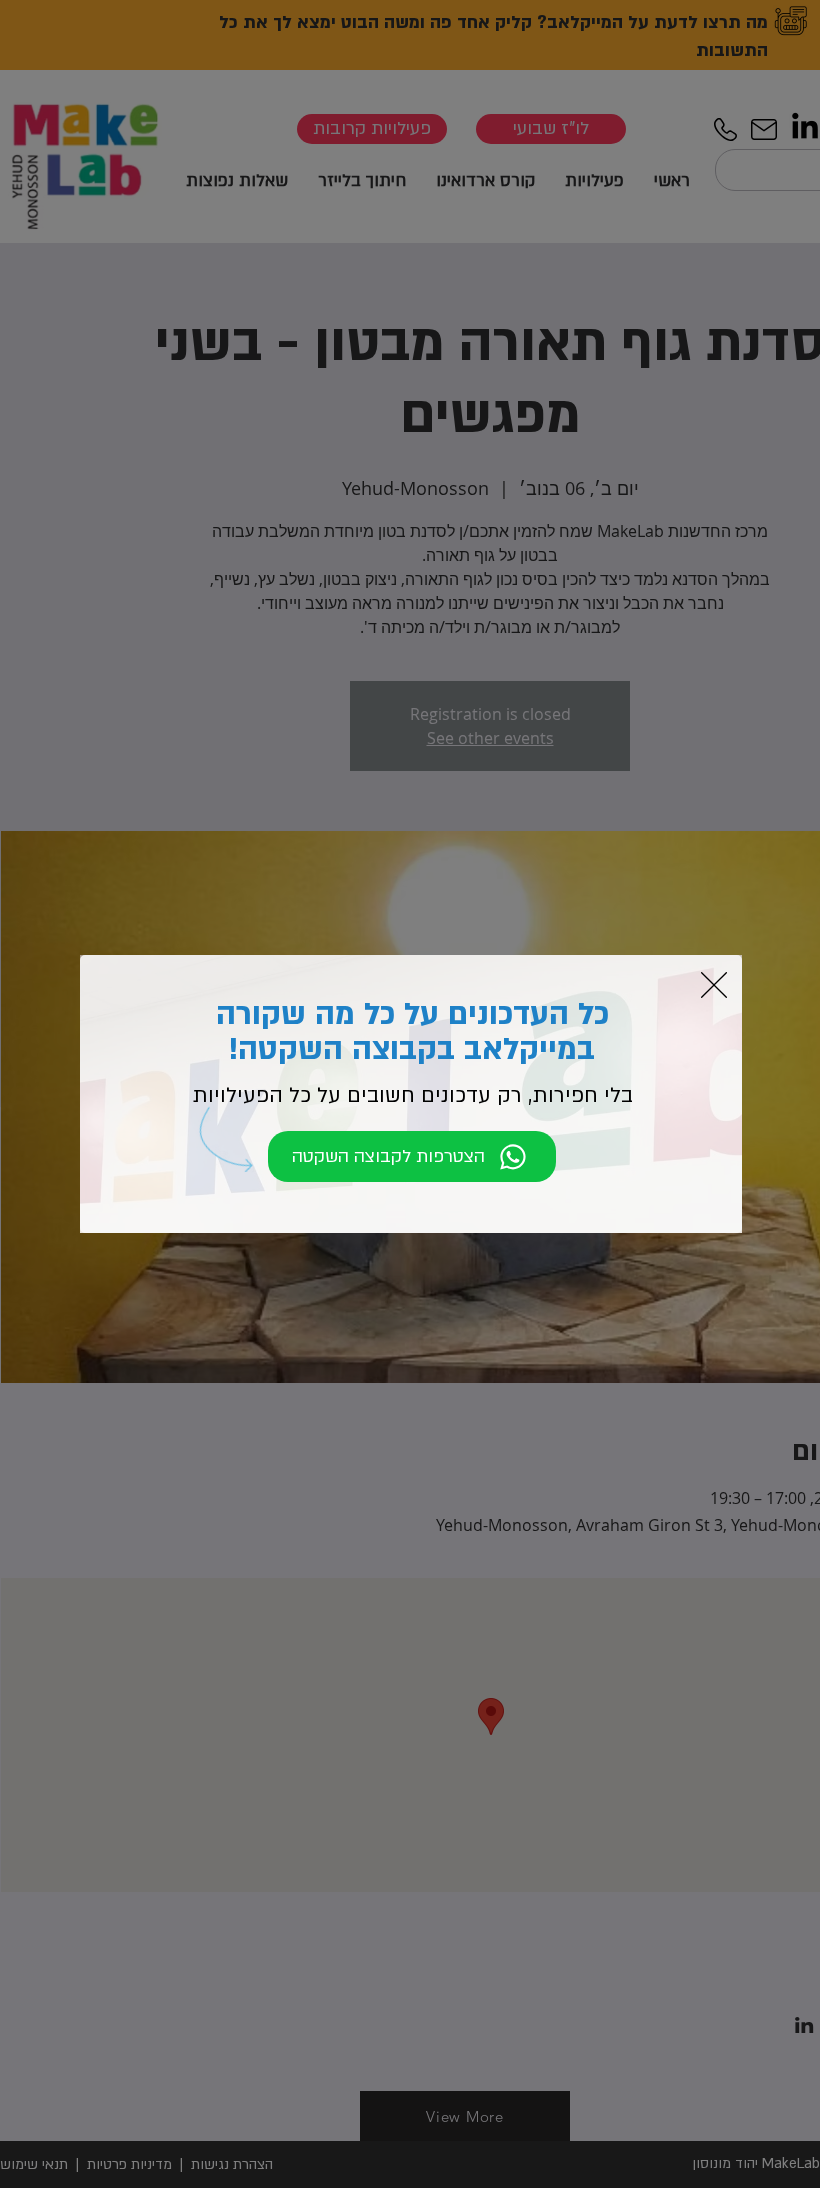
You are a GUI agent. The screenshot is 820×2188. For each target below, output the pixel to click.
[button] (714, 985)
